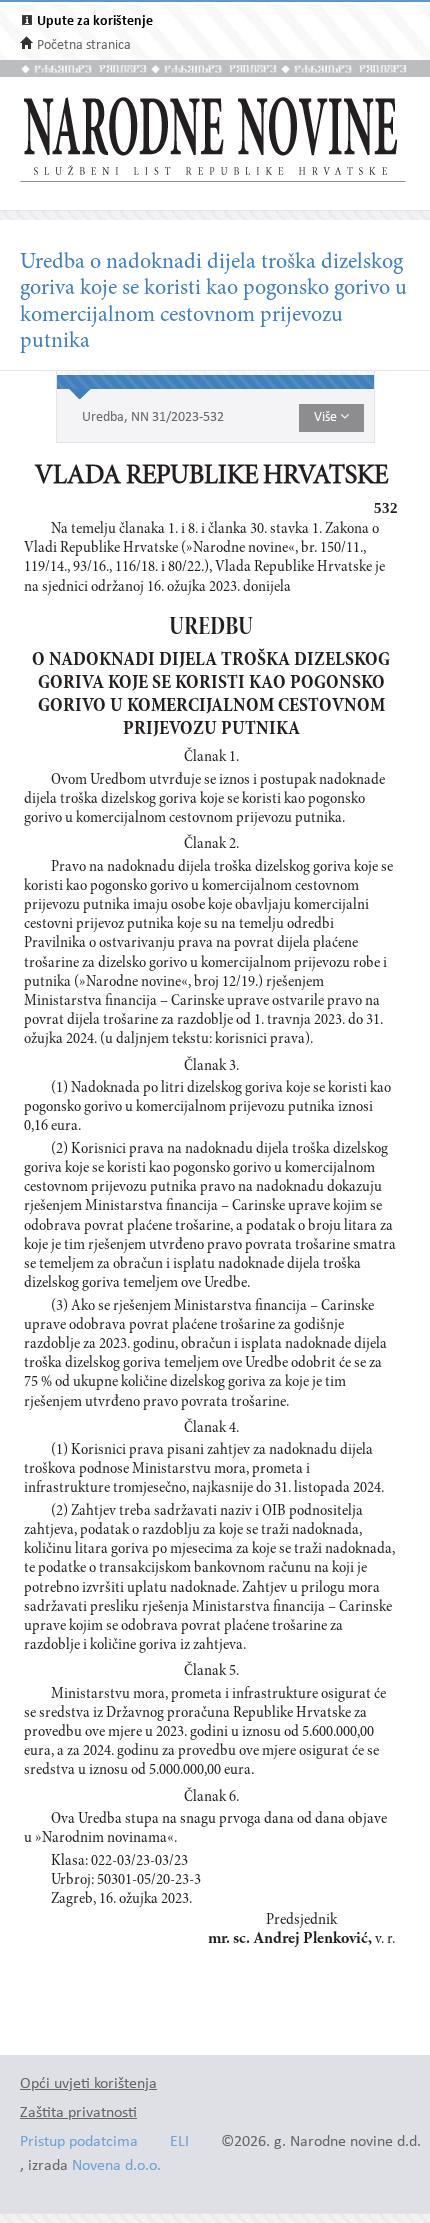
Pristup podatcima (79, 2142)
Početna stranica (84, 45)
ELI (179, 2142)
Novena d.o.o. (116, 2166)
